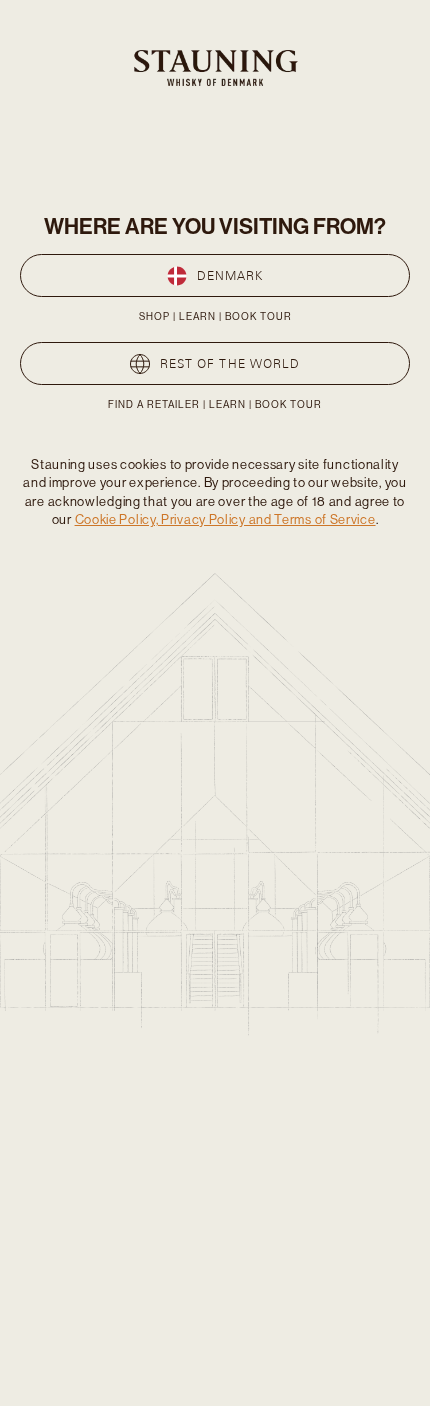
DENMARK (230, 276)
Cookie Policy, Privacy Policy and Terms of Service (225, 519)
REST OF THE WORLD (230, 364)
